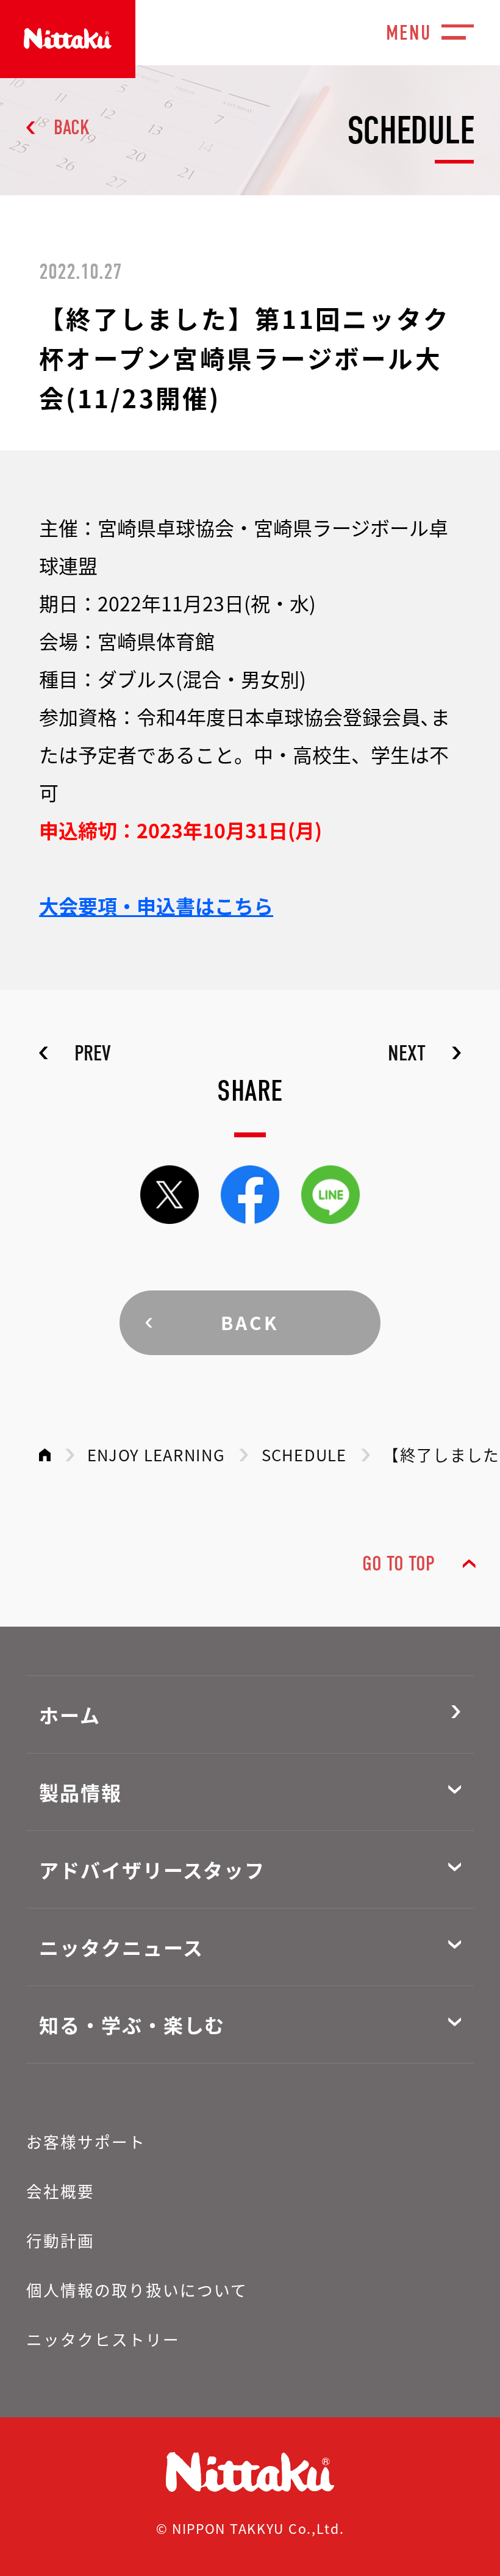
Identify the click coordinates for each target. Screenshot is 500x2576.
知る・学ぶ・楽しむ (132, 2024)
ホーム (70, 1714)
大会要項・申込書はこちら (156, 905)
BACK (72, 128)
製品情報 (80, 1792)
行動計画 (60, 2240)
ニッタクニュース (121, 1947)
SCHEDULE (304, 1454)
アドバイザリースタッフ (152, 1869)
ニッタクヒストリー (103, 2339)
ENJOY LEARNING (156, 1454)
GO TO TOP (398, 1564)
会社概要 (60, 2191)
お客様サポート (86, 2141)
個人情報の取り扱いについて (137, 2290)
